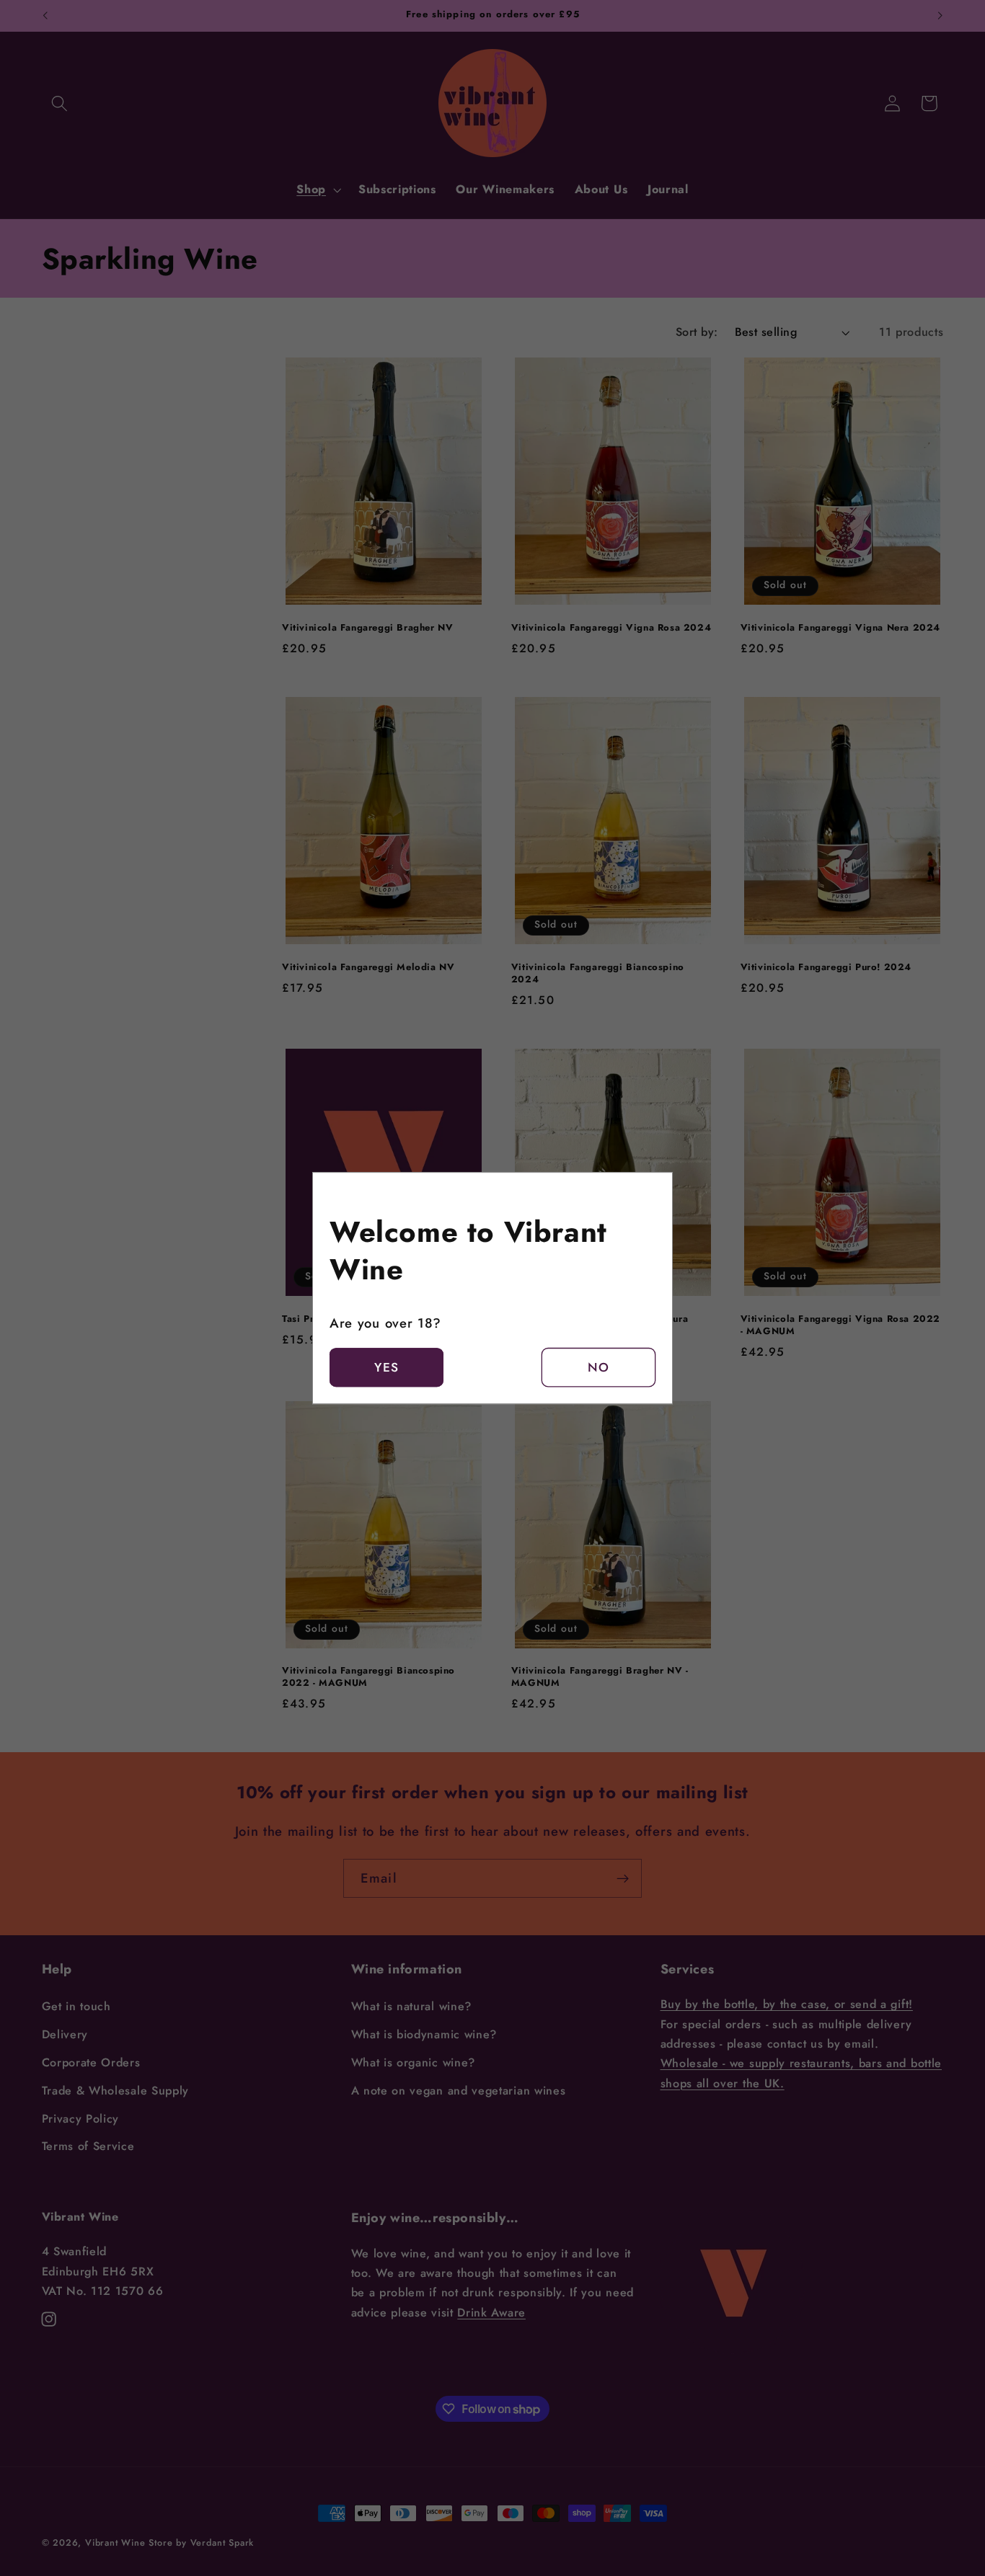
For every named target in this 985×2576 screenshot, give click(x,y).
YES (386, 1367)
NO (598, 1367)
